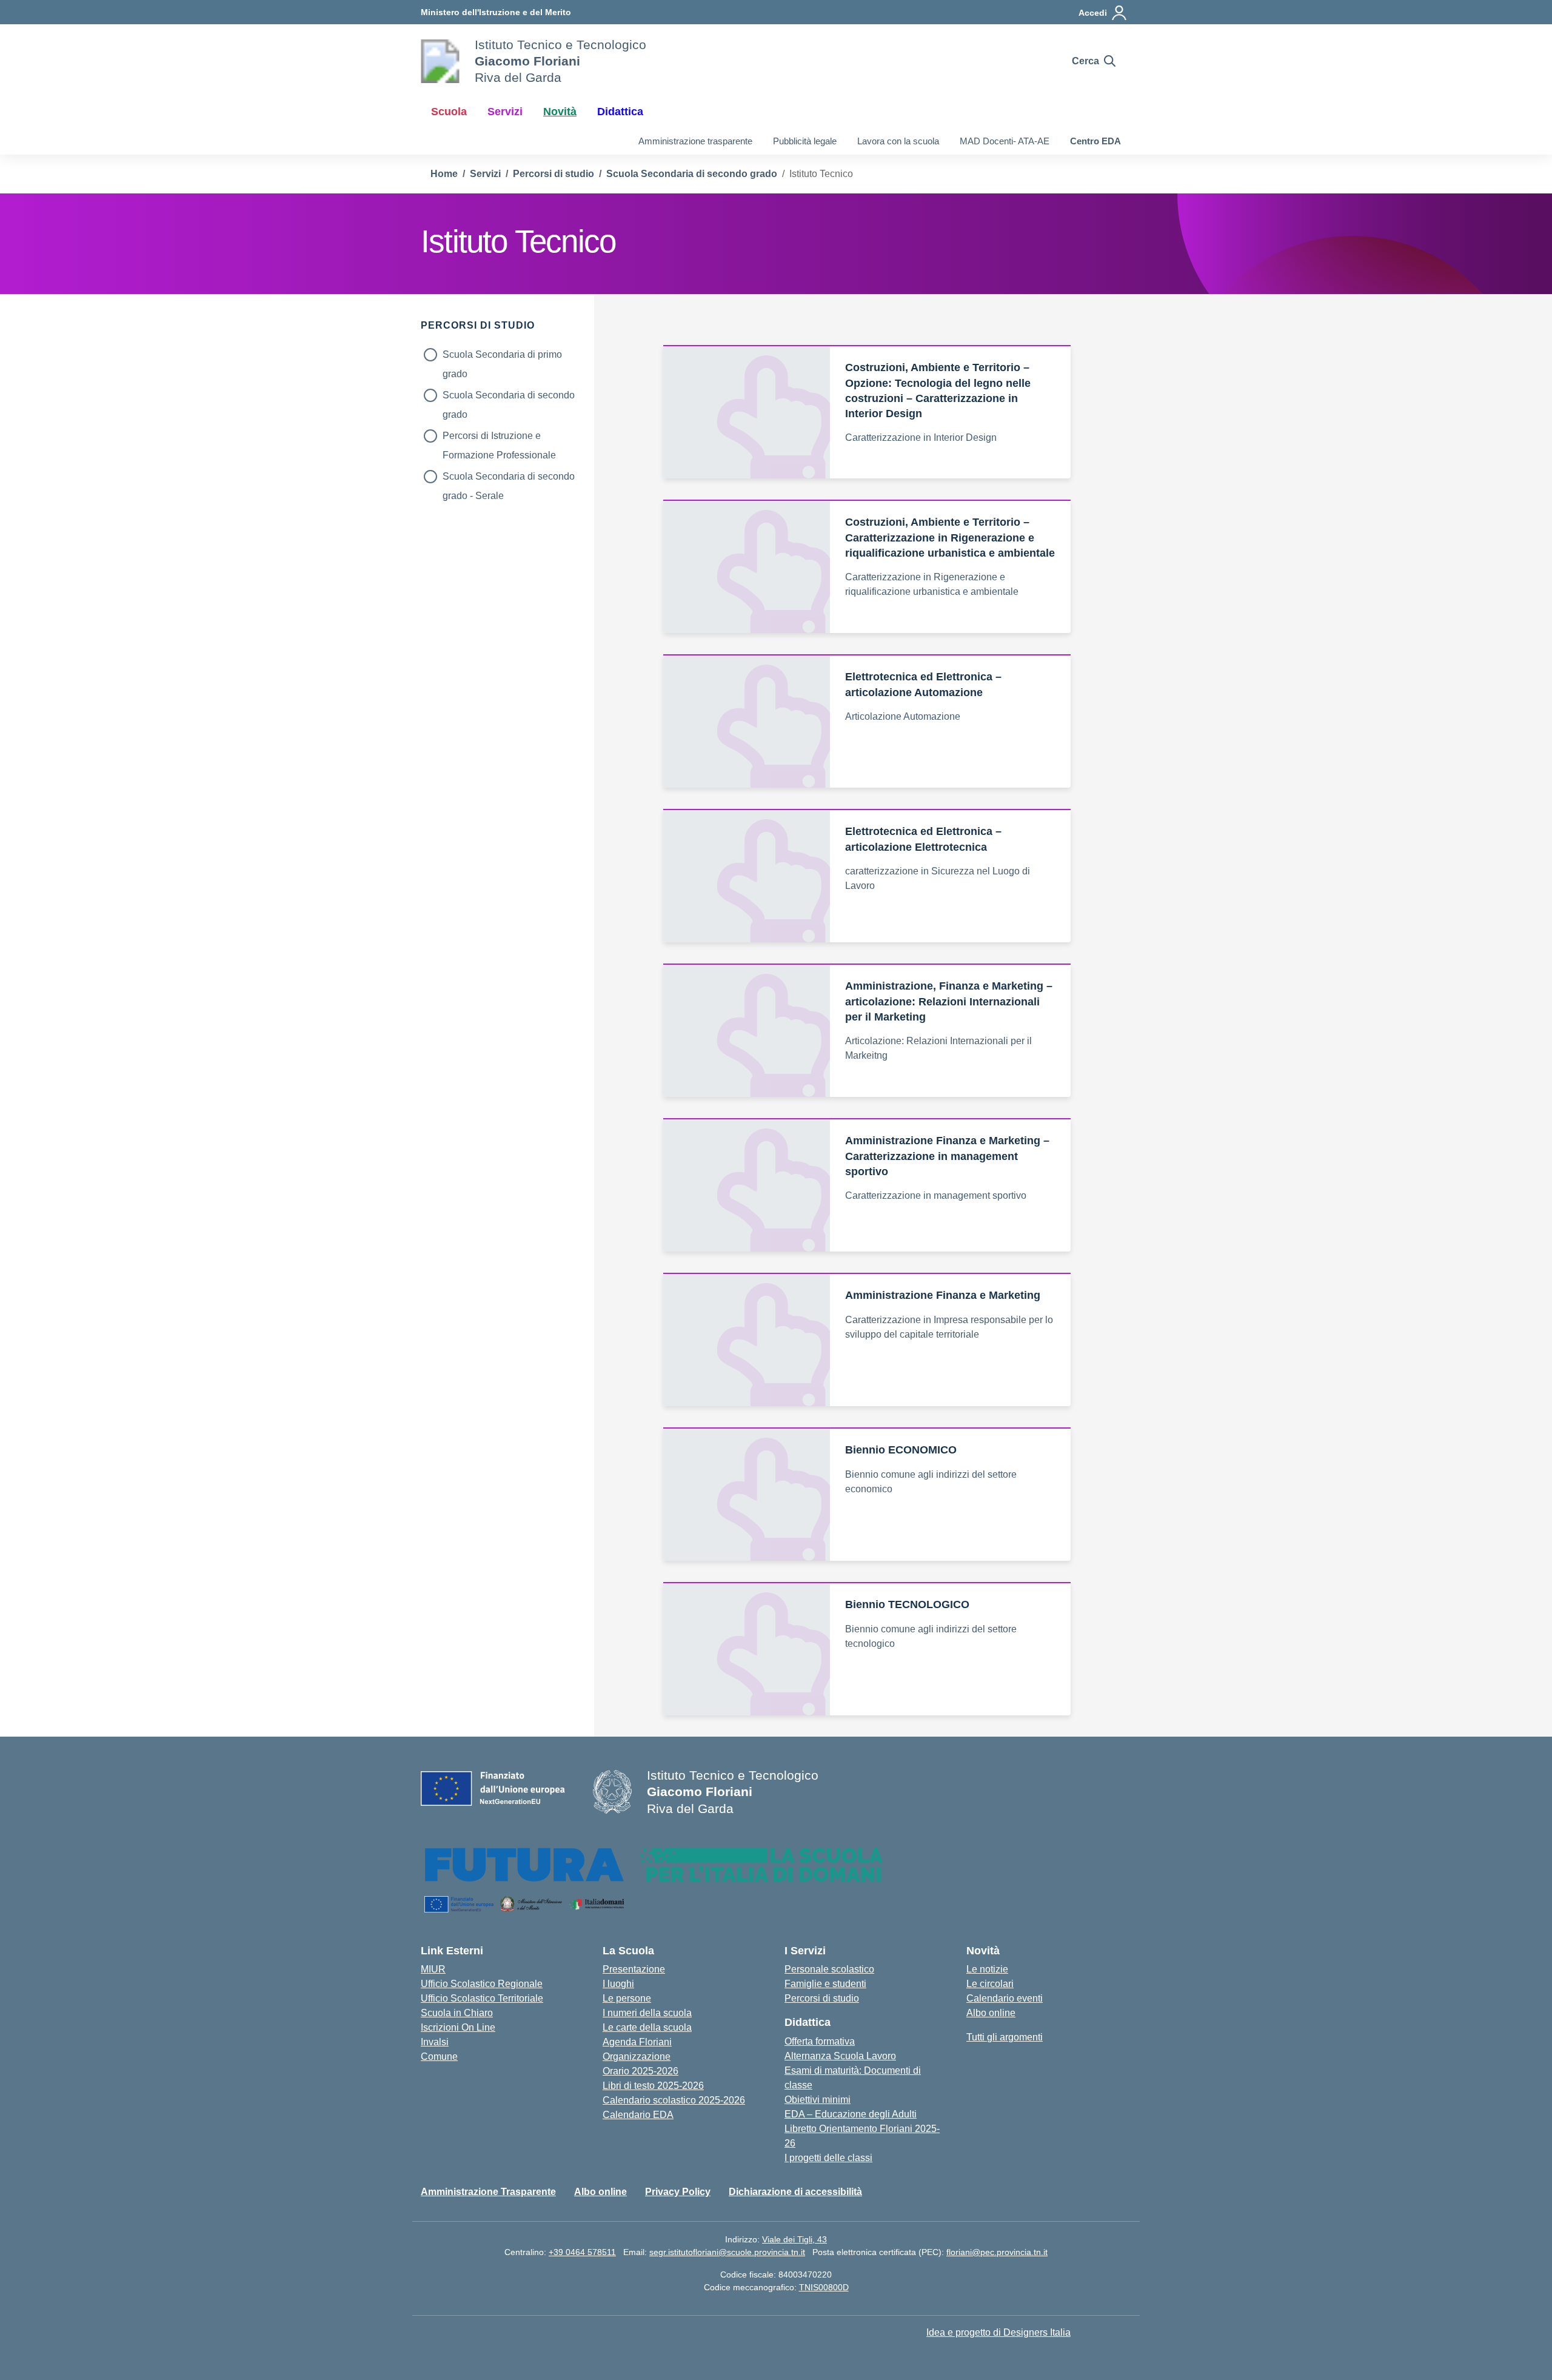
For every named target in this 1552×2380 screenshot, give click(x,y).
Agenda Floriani (637, 2042)
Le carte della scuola (647, 2027)
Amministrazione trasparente (695, 141)
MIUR (433, 1969)
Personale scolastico (829, 1969)
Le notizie (987, 1969)
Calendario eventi (1005, 1998)
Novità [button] (560, 112)
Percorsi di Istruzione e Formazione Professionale (499, 438)
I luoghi (618, 1984)
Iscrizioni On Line (458, 2027)
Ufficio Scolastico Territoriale (482, 1998)
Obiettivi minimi (818, 2100)
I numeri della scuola (647, 2013)
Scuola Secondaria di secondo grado (509, 397)
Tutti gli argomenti (1005, 2037)
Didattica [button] (620, 112)
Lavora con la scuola (898, 141)
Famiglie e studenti (825, 1984)
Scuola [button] (449, 112)
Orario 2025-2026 (641, 2071)
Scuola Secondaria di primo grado (502, 357)
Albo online (991, 2013)
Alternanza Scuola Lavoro (840, 2056)
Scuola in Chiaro (457, 2013)
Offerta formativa (820, 2041)
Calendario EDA (638, 2115)
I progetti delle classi (828, 2158)
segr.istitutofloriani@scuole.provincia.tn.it (727, 2252)
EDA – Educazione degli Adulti (851, 2114)
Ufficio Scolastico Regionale (482, 1984)
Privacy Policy (678, 2192)
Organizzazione (637, 2057)
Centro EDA (1095, 141)
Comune (439, 2057)
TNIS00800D (824, 2287)
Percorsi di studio (822, 1998)
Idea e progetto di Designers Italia (998, 2332)
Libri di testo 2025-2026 (653, 2086)
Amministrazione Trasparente (488, 2192)
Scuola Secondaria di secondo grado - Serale (509, 479)
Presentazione (634, 1969)
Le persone (627, 1998)
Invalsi (435, 2042)
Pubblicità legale (805, 141)
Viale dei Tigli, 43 (794, 2239)
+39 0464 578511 (582, 2252)
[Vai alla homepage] (440, 61)
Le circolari (990, 1984)
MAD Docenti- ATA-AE (1005, 141)
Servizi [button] (505, 112)
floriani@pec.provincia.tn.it (997, 2252)
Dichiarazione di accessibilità (795, 2192)
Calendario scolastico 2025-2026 (674, 2100)
